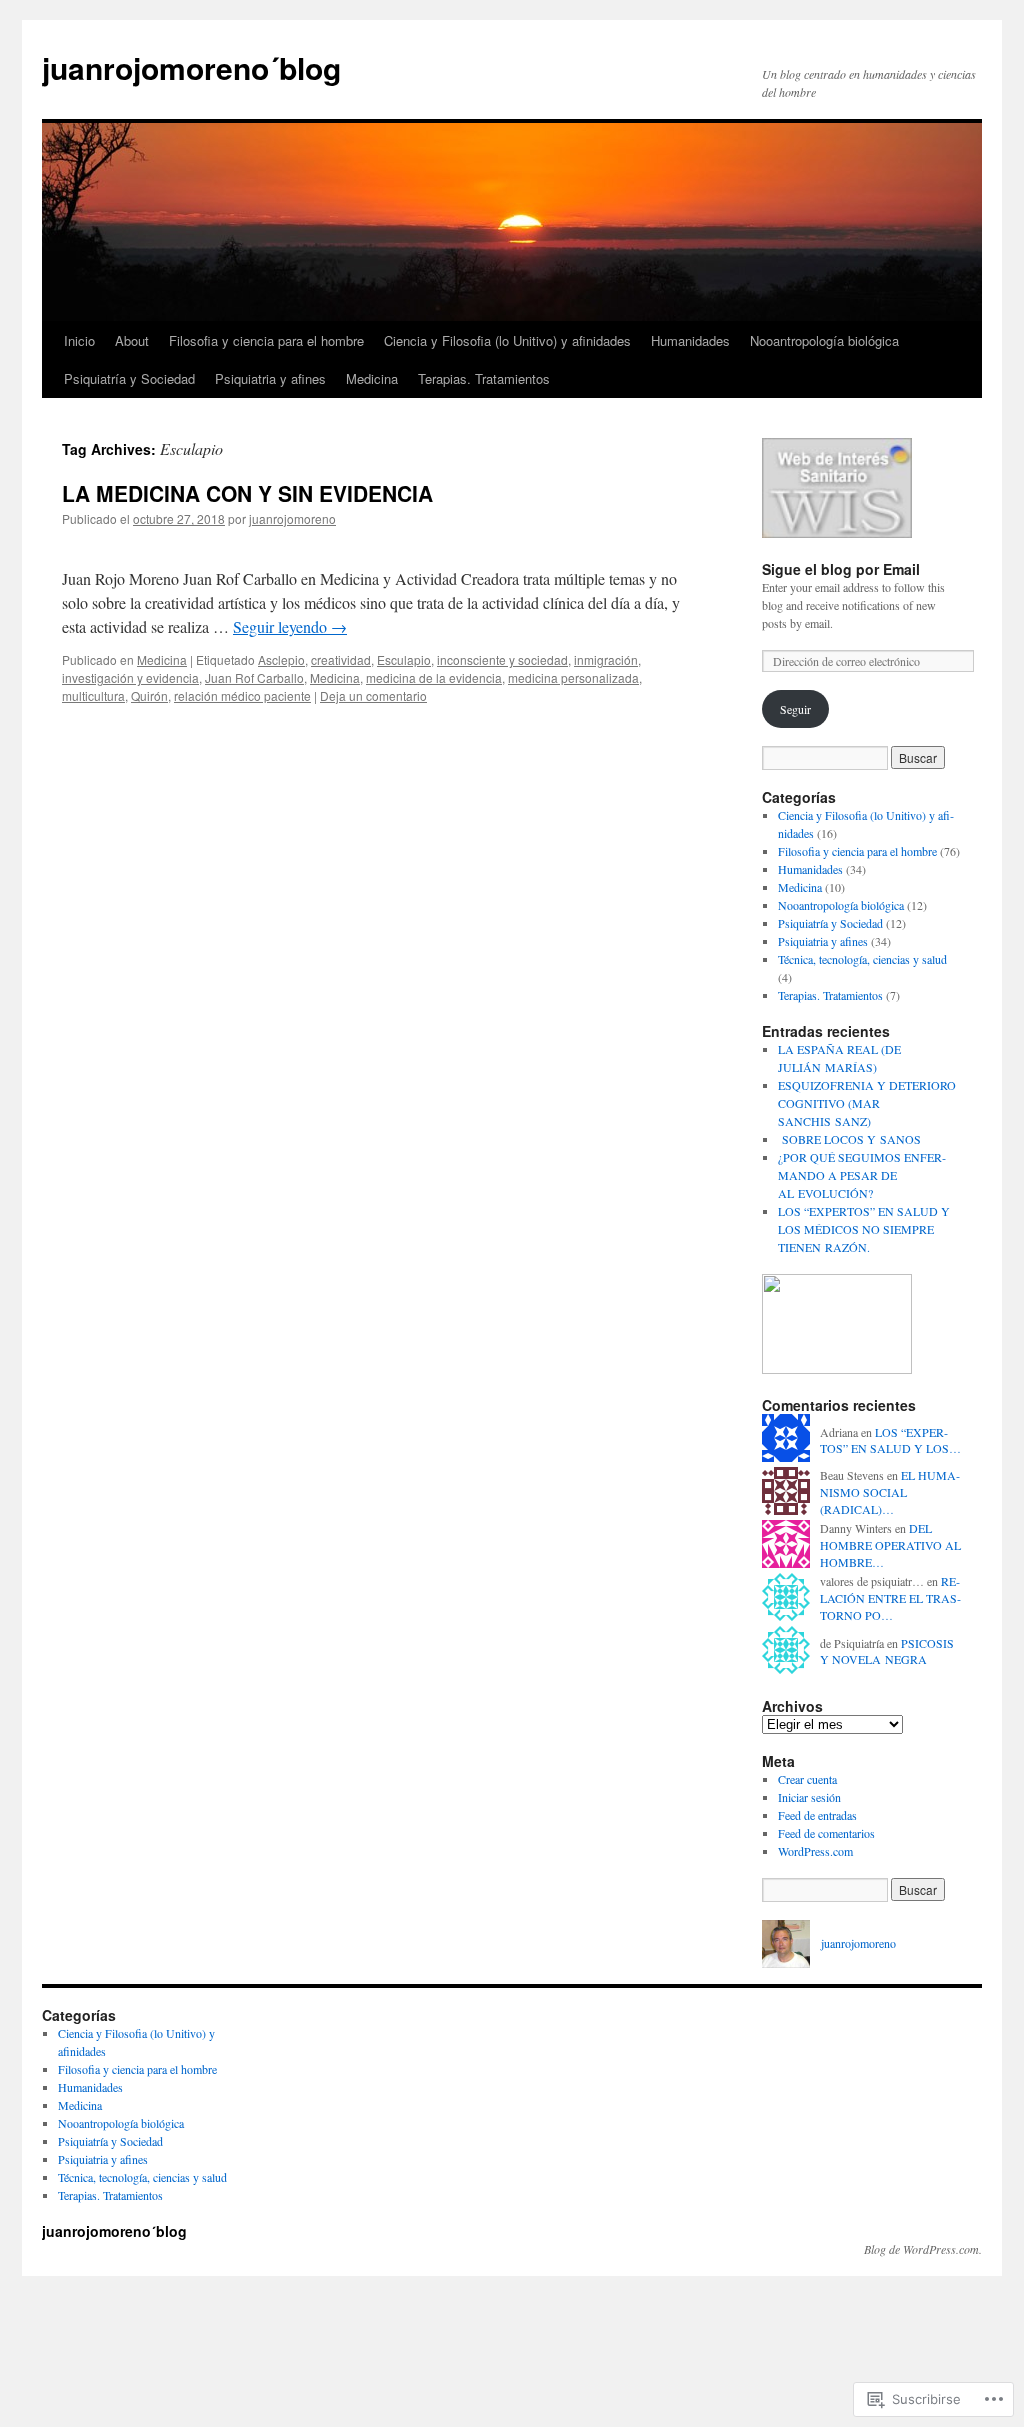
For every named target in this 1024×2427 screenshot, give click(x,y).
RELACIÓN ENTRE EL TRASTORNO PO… (890, 1598)
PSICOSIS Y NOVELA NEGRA (887, 1651)
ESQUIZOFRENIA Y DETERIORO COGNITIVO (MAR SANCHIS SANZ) (867, 1103)
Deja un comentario (373, 695)
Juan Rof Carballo (254, 677)
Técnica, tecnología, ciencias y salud (862, 959)
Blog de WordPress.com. (923, 2249)
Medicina (372, 378)
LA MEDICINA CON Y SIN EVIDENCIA (247, 493)
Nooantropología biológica (824, 340)
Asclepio (281, 659)
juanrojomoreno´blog (191, 67)
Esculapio (404, 659)
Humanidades (690, 340)
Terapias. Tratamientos (484, 378)
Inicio (79, 340)
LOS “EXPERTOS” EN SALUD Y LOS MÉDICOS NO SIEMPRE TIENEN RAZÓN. (864, 1229)
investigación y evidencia (130, 677)
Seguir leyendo (290, 626)
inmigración (606, 659)
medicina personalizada (573, 677)
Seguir (795, 709)
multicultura (93, 695)
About (132, 340)
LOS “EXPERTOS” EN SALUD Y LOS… (890, 1440)
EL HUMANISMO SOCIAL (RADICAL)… (890, 1492)
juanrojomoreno (292, 518)
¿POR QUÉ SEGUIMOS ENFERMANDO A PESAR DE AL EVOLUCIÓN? (862, 1175)
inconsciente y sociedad (502, 659)
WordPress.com (815, 1851)
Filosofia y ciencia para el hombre (266, 340)
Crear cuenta (807, 1779)
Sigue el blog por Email (841, 569)
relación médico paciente (242, 695)
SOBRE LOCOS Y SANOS (849, 1139)
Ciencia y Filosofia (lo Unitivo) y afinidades (507, 340)
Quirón (149, 695)
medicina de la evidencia (434, 677)
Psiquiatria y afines (270, 378)
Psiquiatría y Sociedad (129, 378)
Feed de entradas (817, 1815)
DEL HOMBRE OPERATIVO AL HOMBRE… (890, 1545)
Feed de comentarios (826, 1833)
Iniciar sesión (809, 1797)
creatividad (341, 659)
